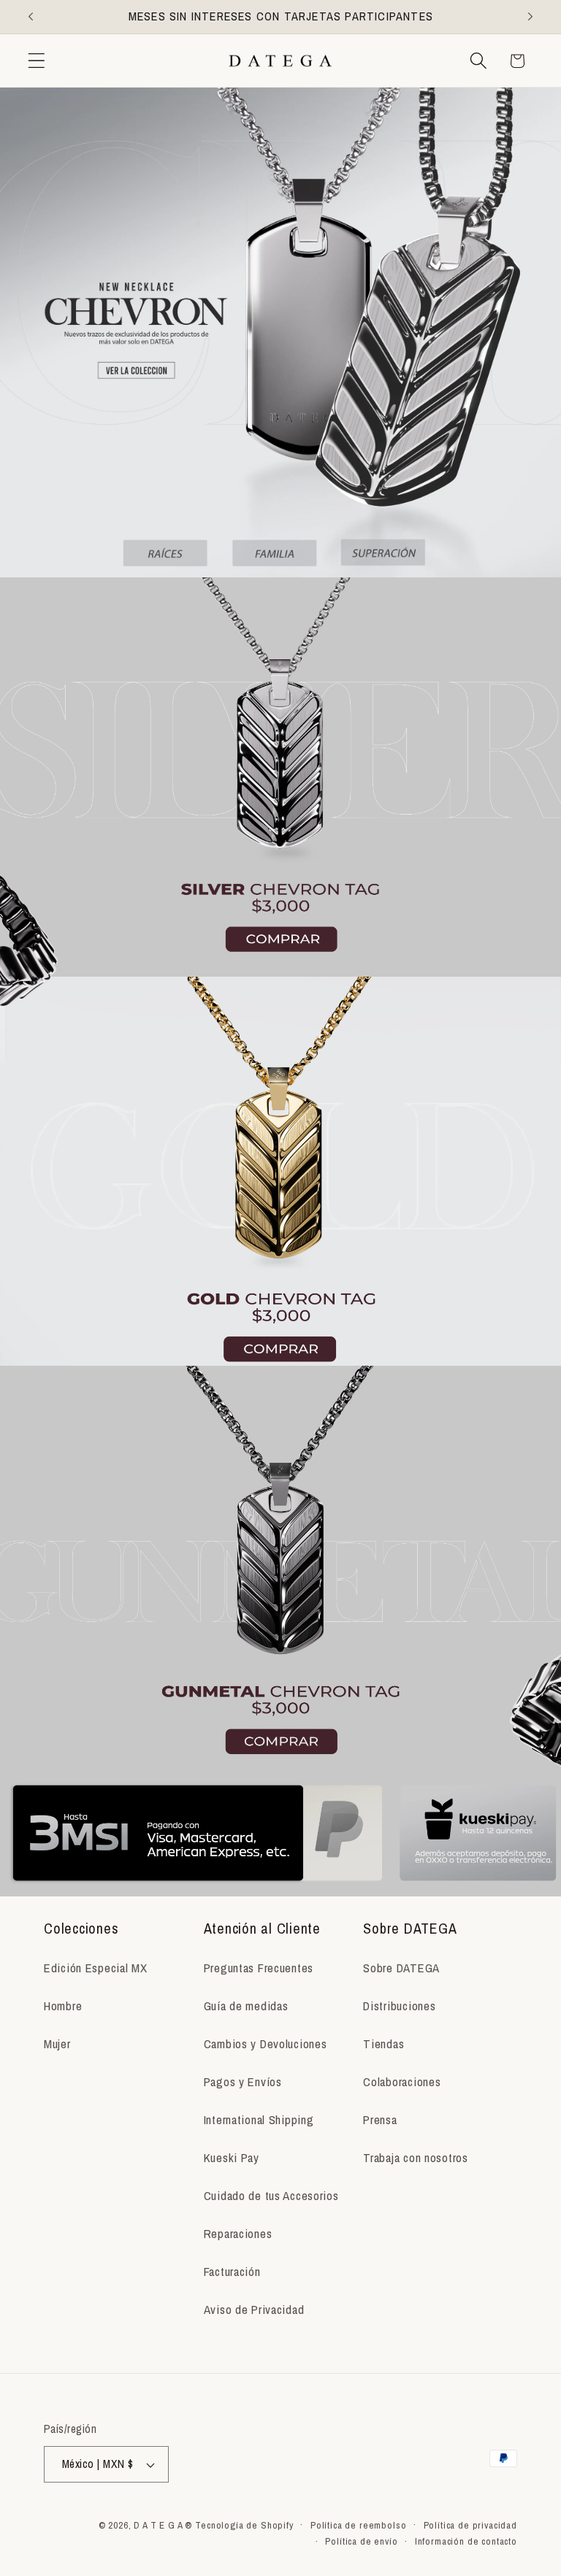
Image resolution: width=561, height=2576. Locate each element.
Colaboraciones (402, 2082)
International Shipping (259, 2120)
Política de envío (361, 2541)
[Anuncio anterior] (31, 17)
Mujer (57, 2044)
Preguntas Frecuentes (259, 1968)
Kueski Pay (232, 2158)
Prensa (380, 2120)
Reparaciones (238, 2234)
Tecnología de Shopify (244, 2525)
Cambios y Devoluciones (266, 2044)
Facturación (232, 2272)
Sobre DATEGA (401, 1968)
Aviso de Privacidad (254, 2310)
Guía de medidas (246, 2006)
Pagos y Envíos (243, 2082)
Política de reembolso (359, 2525)
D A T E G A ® (163, 2525)
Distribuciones (399, 2006)
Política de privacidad (470, 2525)
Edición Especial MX (96, 1968)
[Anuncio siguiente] (530, 17)
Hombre (63, 2006)
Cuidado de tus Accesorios (271, 2196)
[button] (37, 61)
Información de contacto (466, 2541)
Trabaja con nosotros (415, 2158)
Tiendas (383, 2044)
